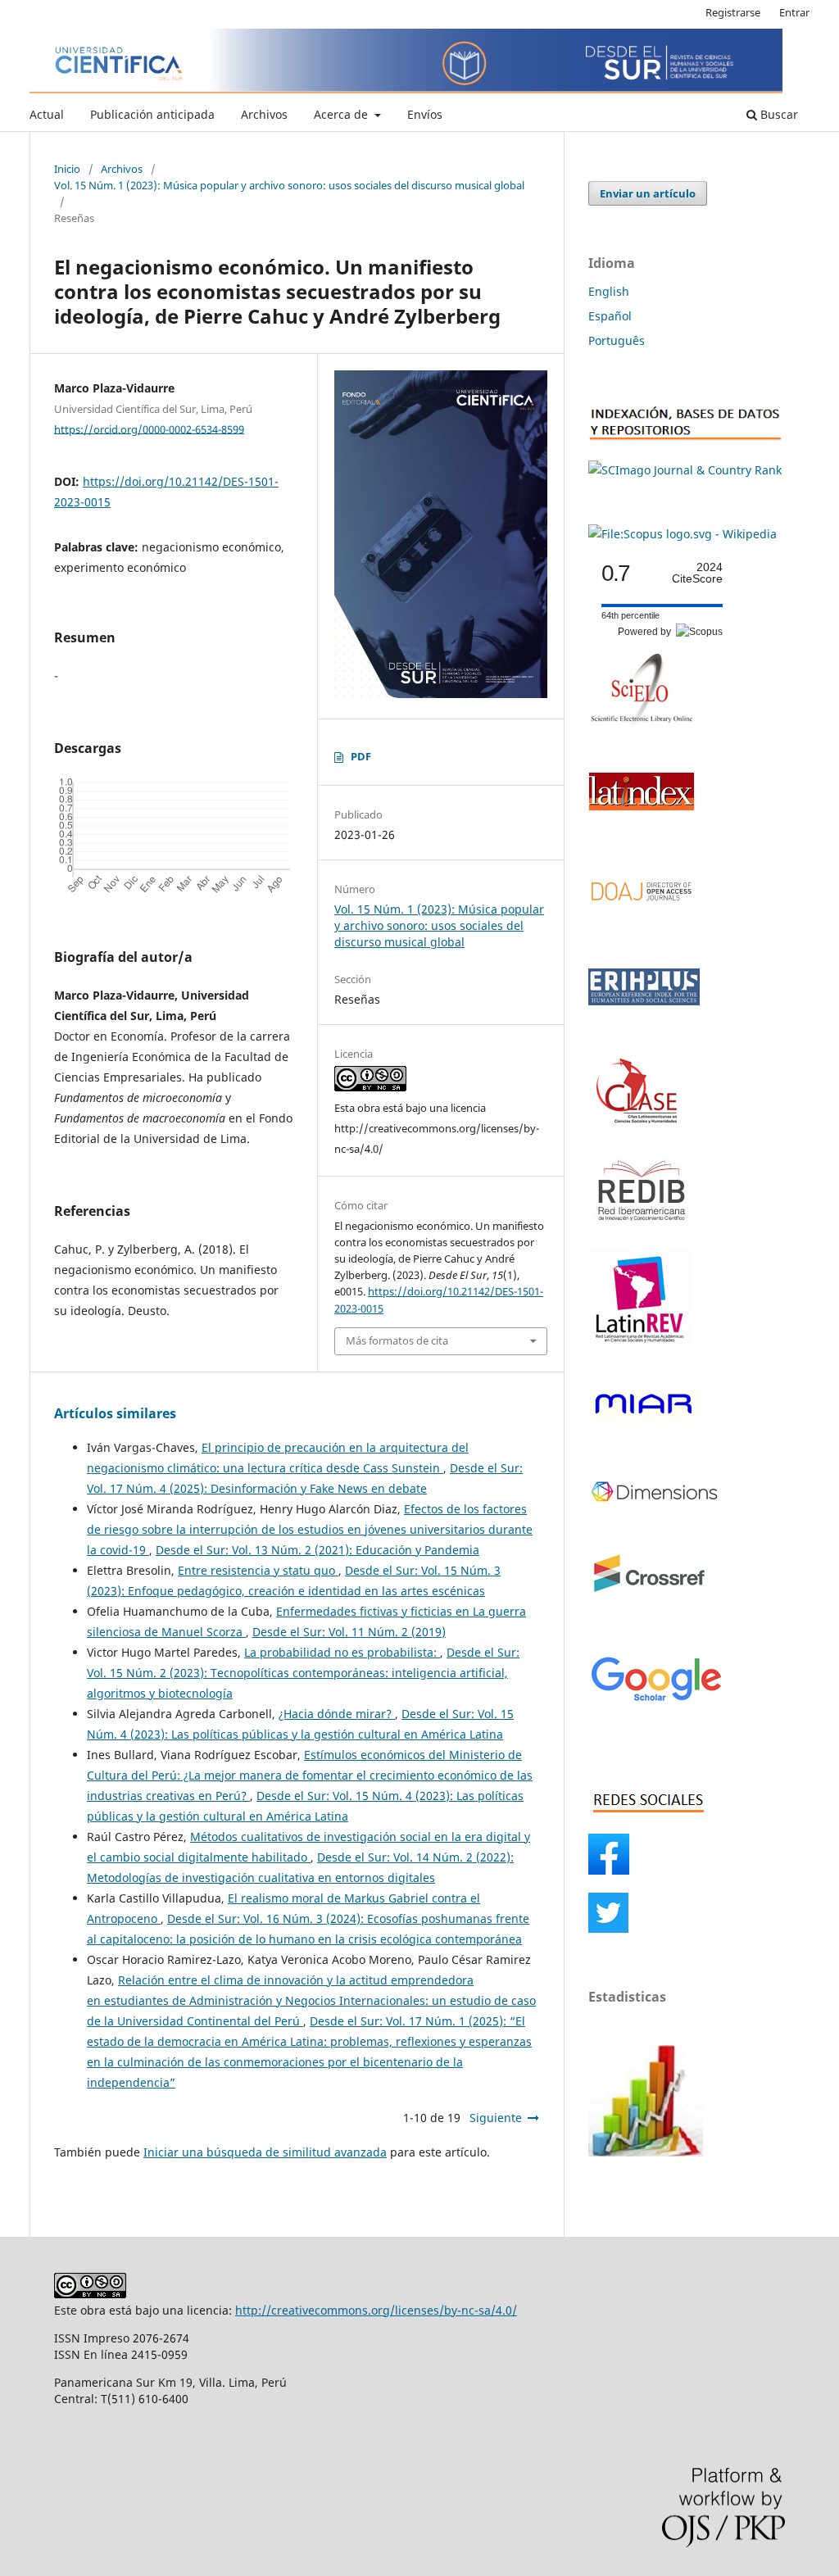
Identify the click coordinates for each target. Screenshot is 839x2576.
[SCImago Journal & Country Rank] (685, 470)
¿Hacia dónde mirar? (337, 1714)
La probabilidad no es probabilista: (342, 1652)
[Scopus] (683, 534)
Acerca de (342, 114)
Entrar (794, 12)
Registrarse (733, 12)
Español (610, 316)
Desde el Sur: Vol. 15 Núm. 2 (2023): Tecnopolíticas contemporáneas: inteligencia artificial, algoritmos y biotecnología (303, 1673)
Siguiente (496, 2118)
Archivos (264, 114)
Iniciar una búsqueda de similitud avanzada (265, 2152)
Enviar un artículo (648, 193)
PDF (361, 756)
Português (617, 340)
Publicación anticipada (152, 114)
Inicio (67, 169)
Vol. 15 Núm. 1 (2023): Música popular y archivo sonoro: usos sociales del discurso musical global (289, 185)
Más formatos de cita (397, 1340)
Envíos (425, 114)
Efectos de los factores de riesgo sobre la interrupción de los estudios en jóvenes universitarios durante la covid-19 (310, 1529)
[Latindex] (642, 828)
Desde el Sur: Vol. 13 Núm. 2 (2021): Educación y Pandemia (317, 1550)
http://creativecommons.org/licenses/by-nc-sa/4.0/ (376, 2310)
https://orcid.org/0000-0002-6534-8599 (149, 429)
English (609, 291)
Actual (47, 114)
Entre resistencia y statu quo (258, 1570)
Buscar (778, 114)
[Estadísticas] (646, 2152)
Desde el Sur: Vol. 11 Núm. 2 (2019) (349, 1632)
